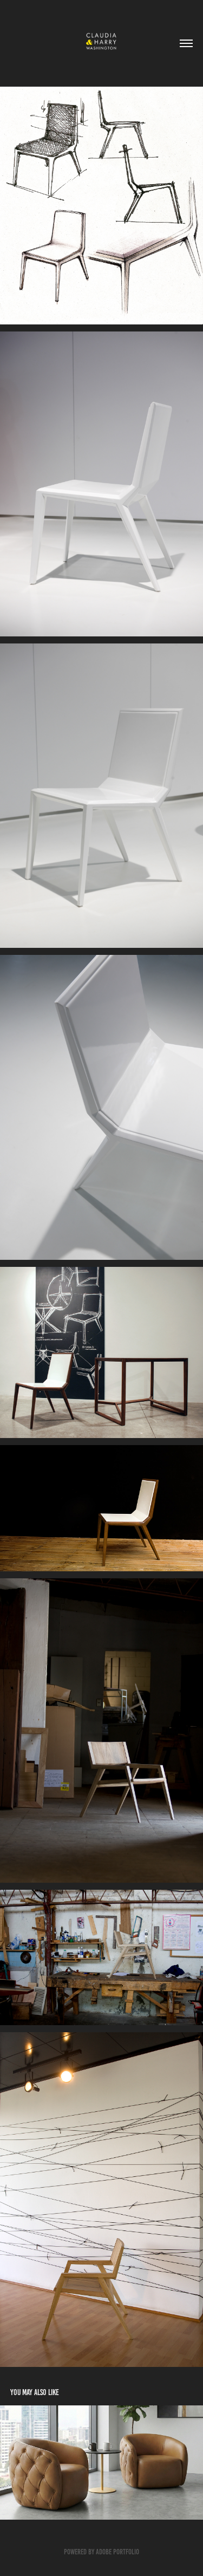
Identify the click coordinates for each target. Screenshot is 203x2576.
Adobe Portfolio (117, 2552)
